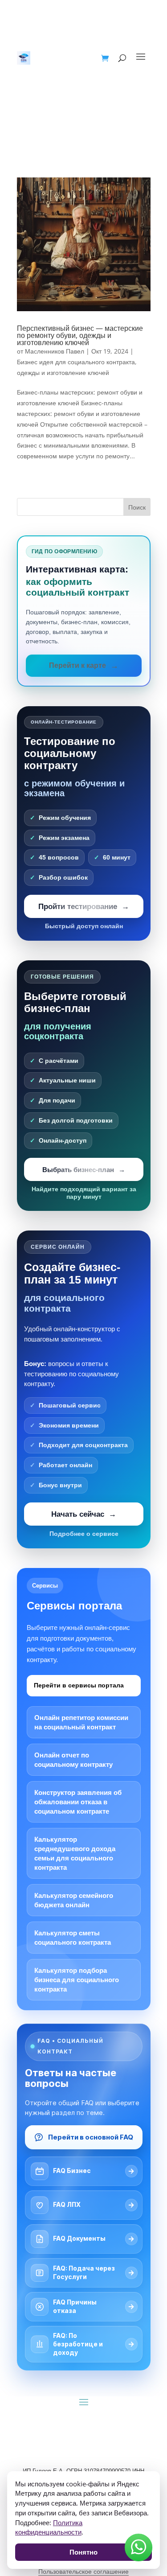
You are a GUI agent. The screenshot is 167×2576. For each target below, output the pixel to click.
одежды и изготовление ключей (63, 372)
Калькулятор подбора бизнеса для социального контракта (77, 1980)
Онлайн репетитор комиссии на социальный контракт (81, 1722)
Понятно (83, 2552)
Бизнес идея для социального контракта (76, 362)
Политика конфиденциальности (49, 2527)
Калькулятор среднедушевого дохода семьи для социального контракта (75, 1853)
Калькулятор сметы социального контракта (73, 1938)
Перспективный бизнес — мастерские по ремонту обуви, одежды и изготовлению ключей (80, 335)
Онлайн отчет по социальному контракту (73, 1760)
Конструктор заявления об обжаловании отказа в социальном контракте (78, 1802)
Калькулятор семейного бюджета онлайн (74, 1900)
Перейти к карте (77, 665)
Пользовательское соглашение (83, 2572)
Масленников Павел (55, 351)
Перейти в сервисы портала (79, 1685)
